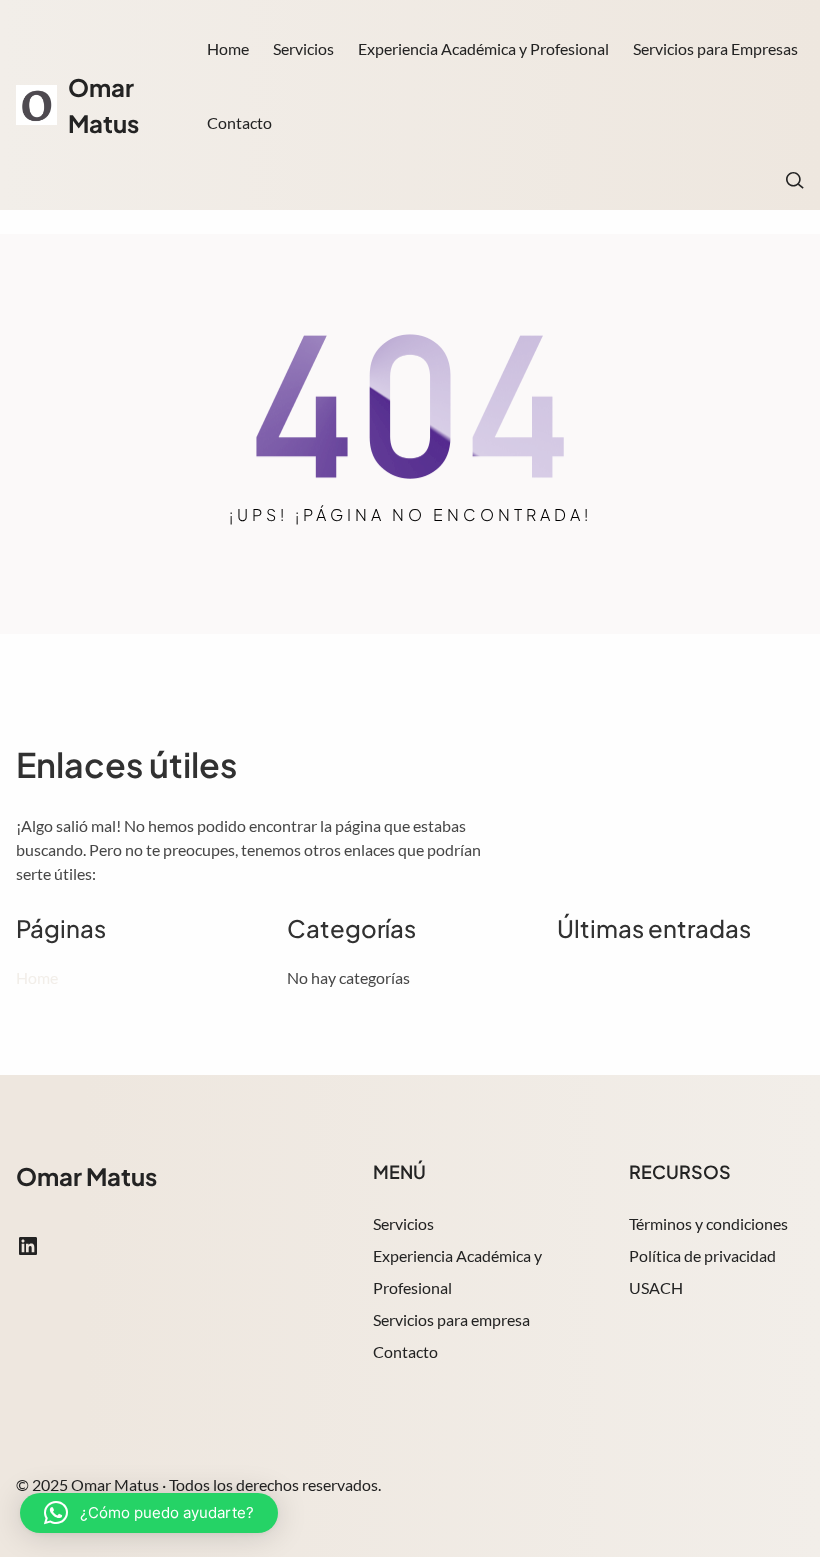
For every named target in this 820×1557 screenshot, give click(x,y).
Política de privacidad (702, 1255)
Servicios (403, 1223)
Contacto (405, 1351)
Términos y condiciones (708, 1223)
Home (228, 48)
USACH (656, 1287)
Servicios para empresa (451, 1319)
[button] (149, 1513)
